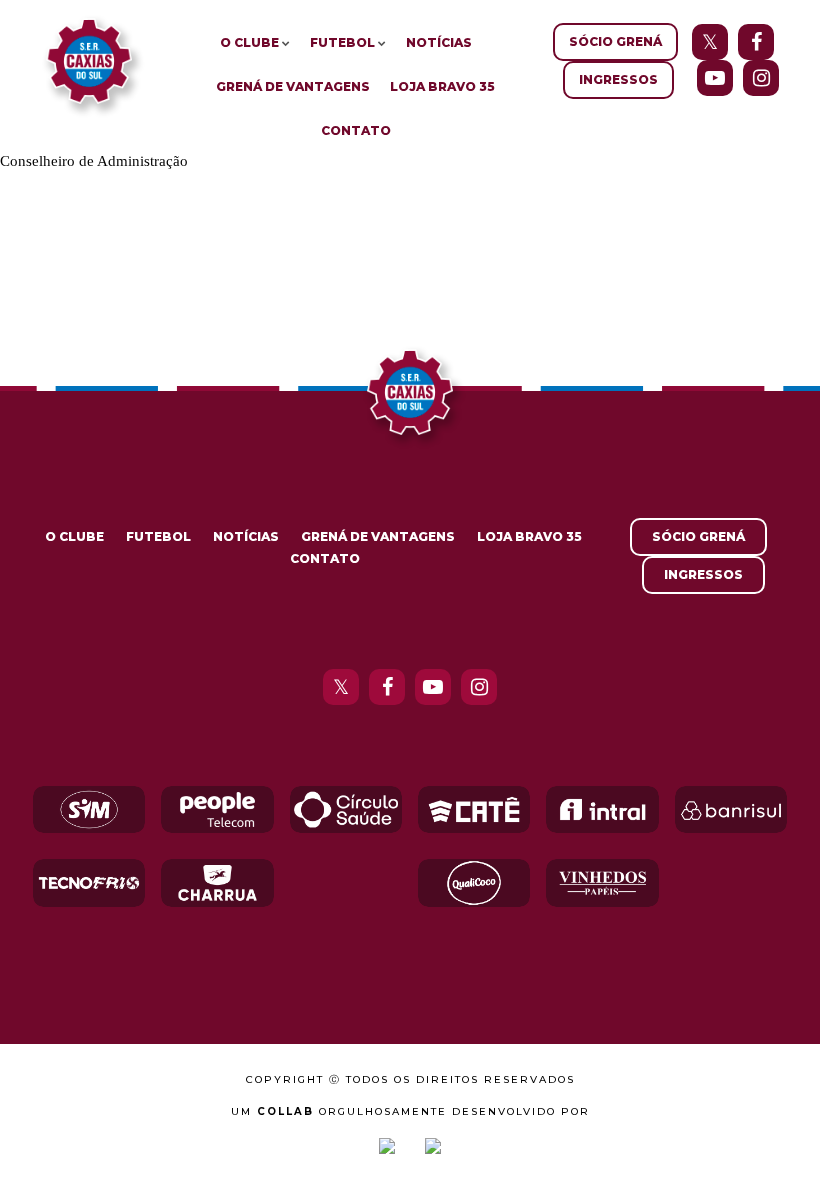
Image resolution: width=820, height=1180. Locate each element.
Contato (356, 130)
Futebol (342, 42)
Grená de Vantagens (293, 86)
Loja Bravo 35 (442, 86)
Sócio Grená (615, 41)
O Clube (249, 42)
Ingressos (618, 79)
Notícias (439, 42)
